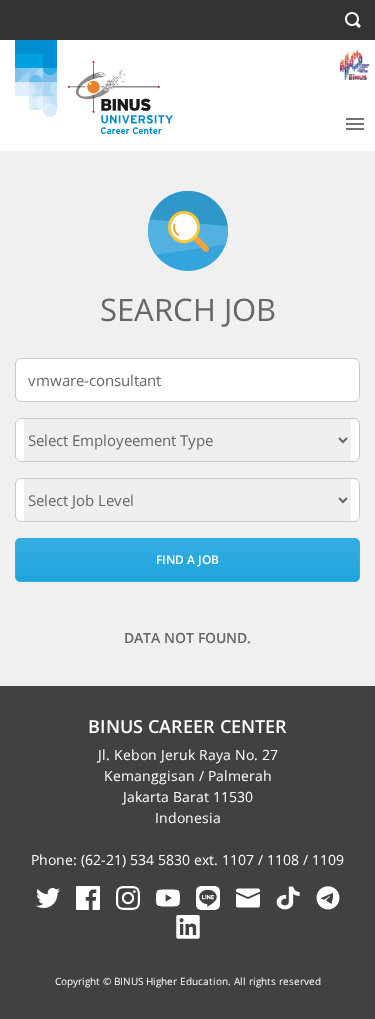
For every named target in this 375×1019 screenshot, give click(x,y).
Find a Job (187, 559)
